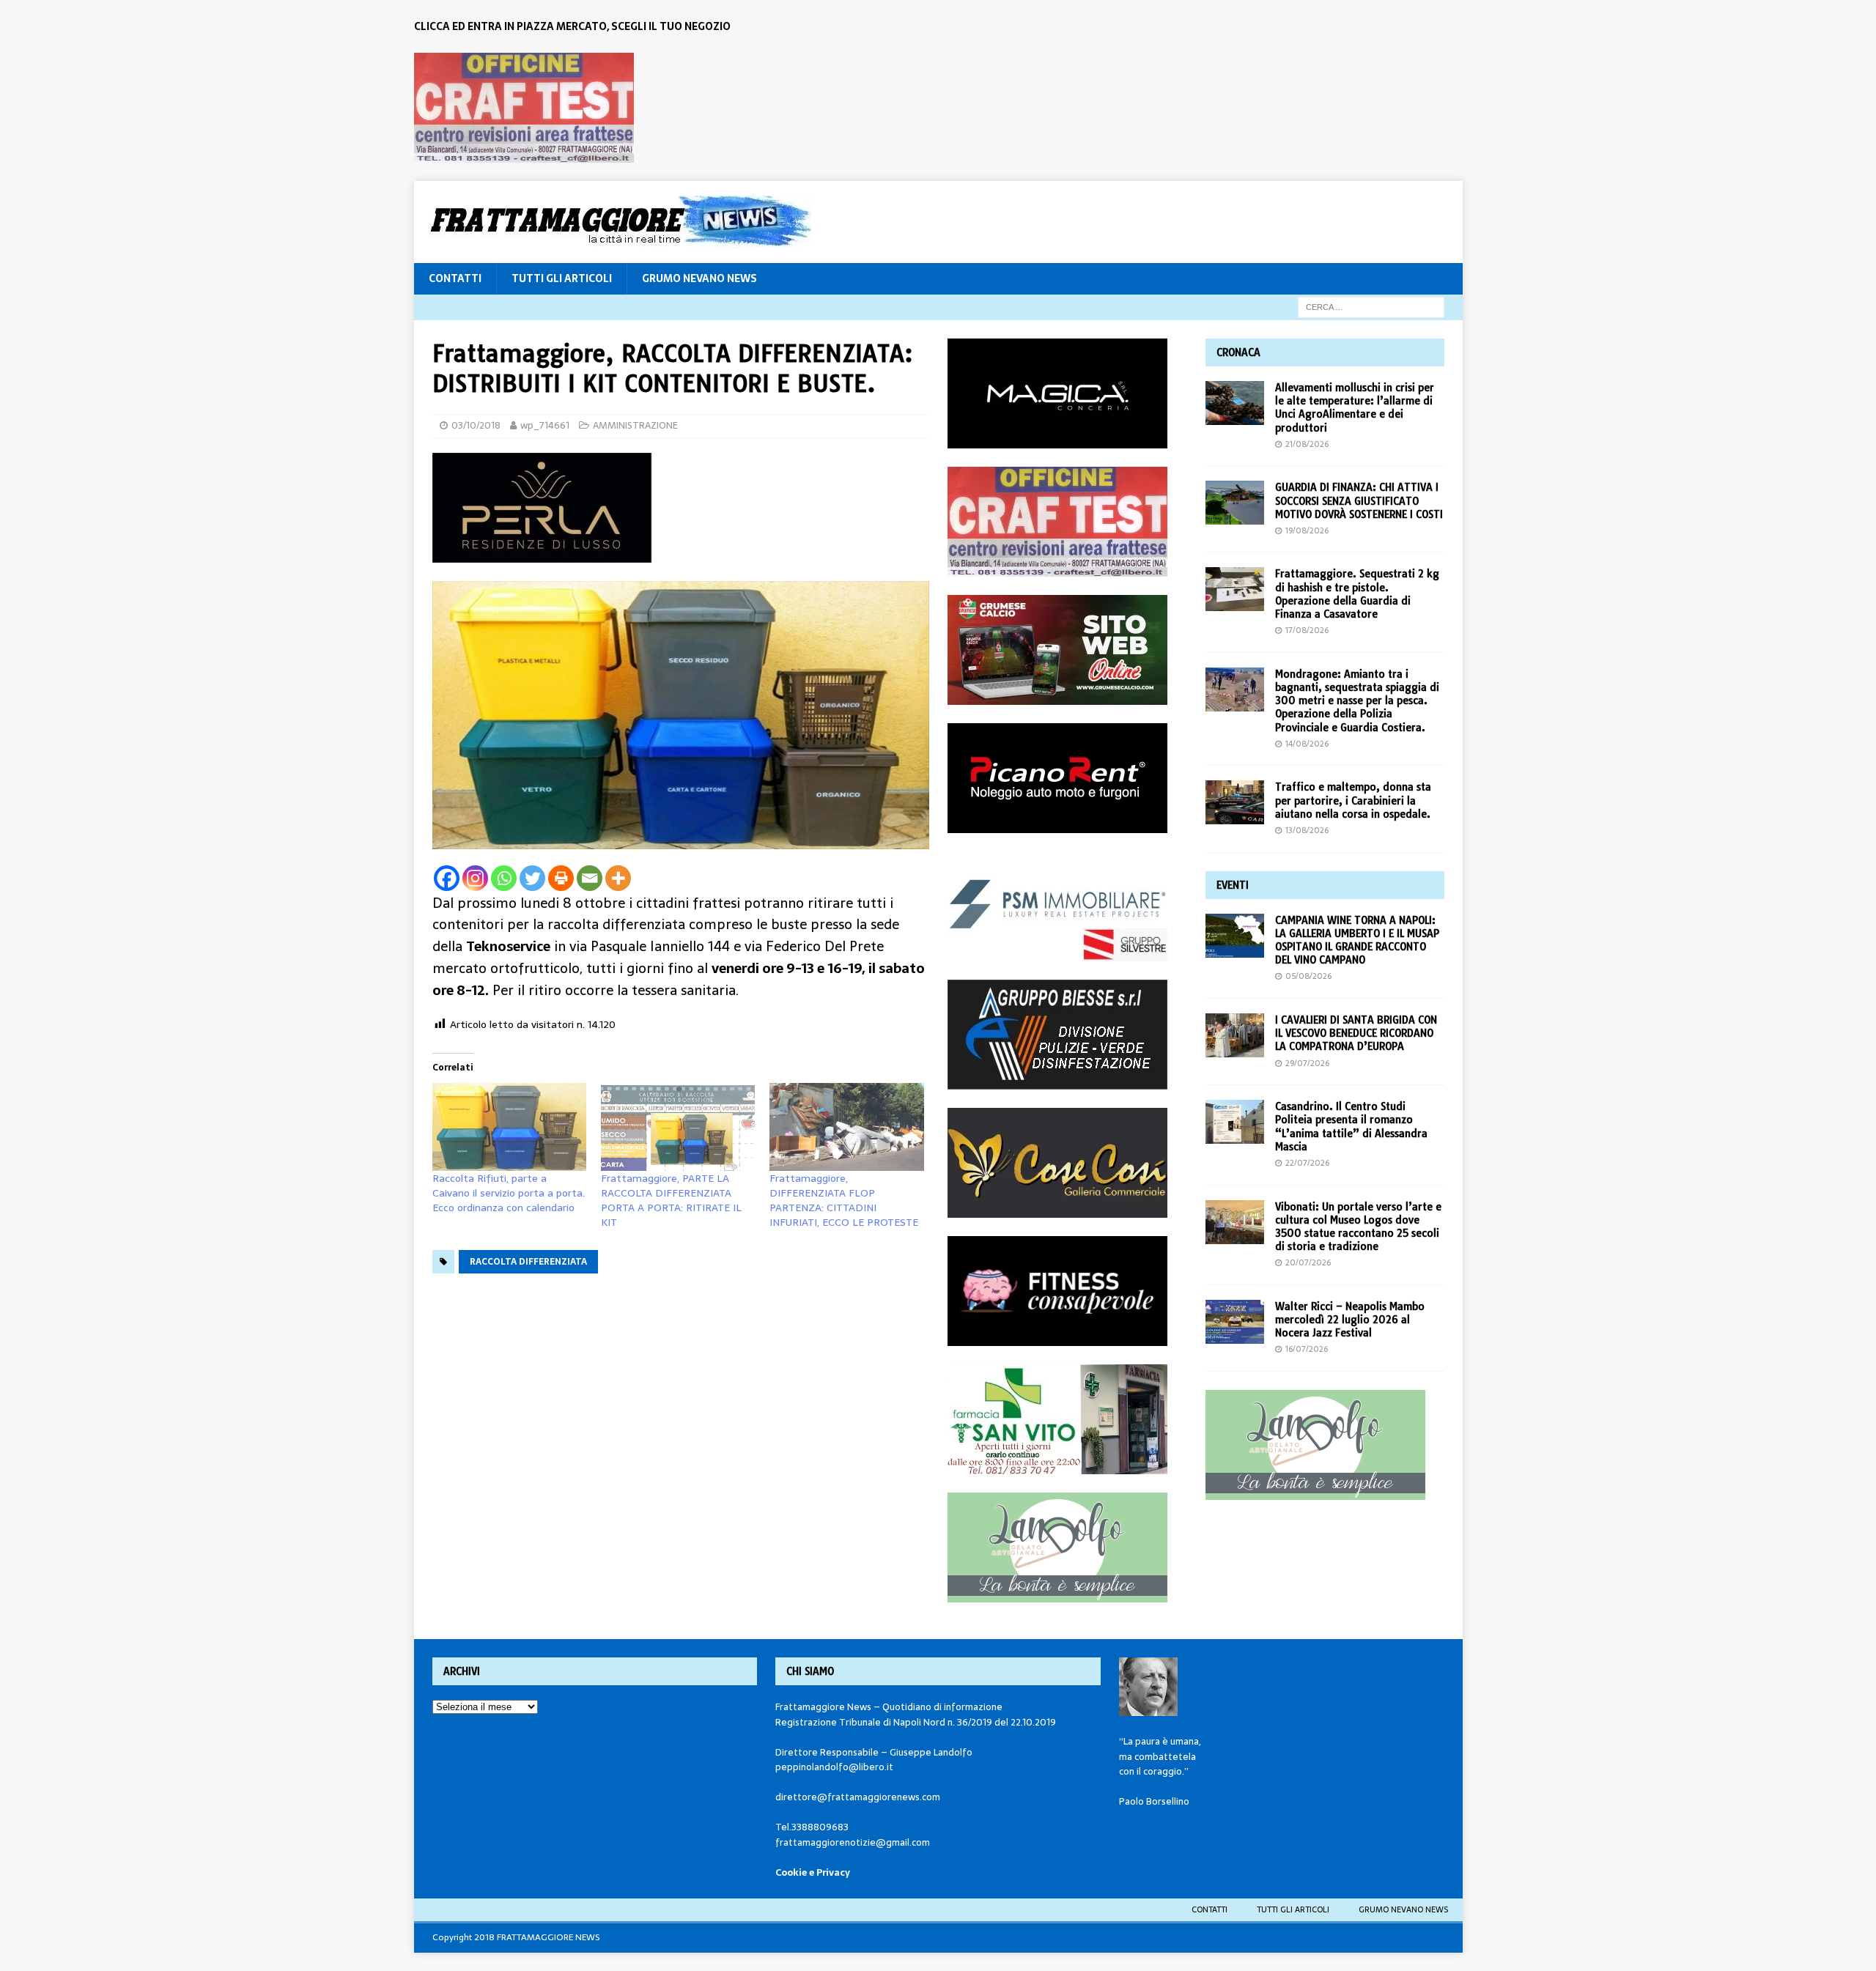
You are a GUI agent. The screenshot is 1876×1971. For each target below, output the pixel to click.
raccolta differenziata (528, 1262)
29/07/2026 (1307, 1063)
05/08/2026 (1308, 976)
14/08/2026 (1307, 744)
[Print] (561, 878)
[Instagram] (475, 878)
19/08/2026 (1307, 530)
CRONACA (1238, 352)
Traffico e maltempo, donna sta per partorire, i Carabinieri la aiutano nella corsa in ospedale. (1353, 800)
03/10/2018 (476, 425)
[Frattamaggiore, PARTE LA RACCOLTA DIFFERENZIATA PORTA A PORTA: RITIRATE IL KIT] (678, 1127)
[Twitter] (532, 878)
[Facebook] (447, 878)
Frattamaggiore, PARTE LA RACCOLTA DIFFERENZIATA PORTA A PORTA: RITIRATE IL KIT (671, 1200)
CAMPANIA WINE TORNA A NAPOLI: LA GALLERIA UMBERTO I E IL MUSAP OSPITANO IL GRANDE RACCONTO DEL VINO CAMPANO (1357, 940)
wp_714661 (545, 425)
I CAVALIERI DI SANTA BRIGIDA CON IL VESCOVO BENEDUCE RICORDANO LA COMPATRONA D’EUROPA (1356, 1033)
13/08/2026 (1307, 830)
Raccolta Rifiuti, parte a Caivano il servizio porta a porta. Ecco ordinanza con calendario (509, 1193)
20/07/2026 (1308, 1262)
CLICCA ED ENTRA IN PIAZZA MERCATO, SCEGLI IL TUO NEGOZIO (572, 26)
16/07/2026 (1307, 1349)
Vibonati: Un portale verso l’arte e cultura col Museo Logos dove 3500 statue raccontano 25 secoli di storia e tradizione (1358, 1227)
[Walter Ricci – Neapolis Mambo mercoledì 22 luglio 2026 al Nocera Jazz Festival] (1235, 1322)
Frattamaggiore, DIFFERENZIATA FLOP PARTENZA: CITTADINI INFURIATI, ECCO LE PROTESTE (844, 1200)
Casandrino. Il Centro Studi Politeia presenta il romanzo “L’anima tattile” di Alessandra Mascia (1351, 1127)
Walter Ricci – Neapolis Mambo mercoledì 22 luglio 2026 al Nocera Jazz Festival (1350, 1320)
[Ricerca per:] (1371, 306)
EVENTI (1233, 885)
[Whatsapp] (504, 878)
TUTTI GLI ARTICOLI (562, 278)
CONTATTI (455, 278)
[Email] (590, 878)
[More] (618, 878)
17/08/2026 (1307, 630)
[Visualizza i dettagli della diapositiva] (524, 108)
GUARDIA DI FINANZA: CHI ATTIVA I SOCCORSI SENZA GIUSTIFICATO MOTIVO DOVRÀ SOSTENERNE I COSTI (1359, 500)
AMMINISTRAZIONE (635, 425)
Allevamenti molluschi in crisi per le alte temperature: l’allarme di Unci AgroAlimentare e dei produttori (1355, 408)
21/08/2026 (1307, 444)
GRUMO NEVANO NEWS (699, 278)
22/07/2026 (1307, 1163)
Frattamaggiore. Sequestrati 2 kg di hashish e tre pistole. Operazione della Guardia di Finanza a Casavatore (1357, 594)
